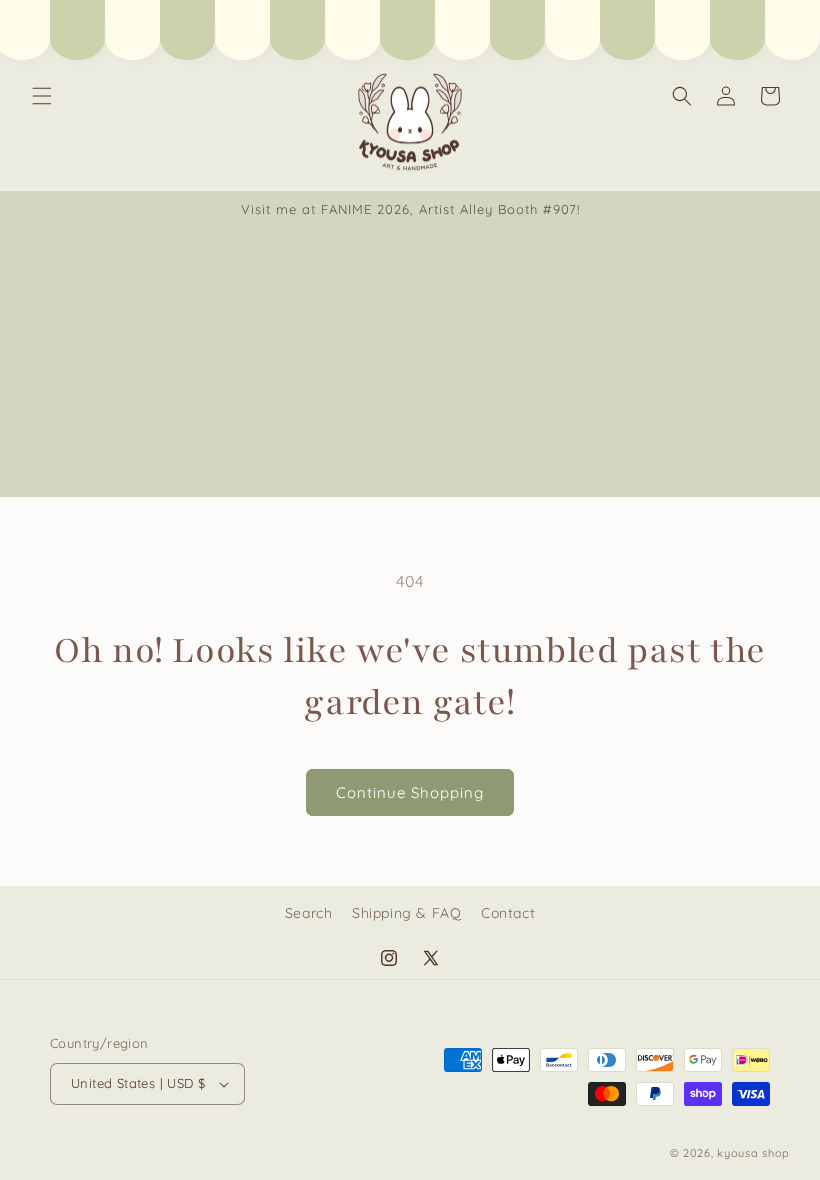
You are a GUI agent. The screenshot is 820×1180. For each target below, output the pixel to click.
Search (309, 913)
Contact (508, 913)
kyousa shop (753, 1153)
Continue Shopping (410, 792)
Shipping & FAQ (406, 913)
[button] (42, 96)
